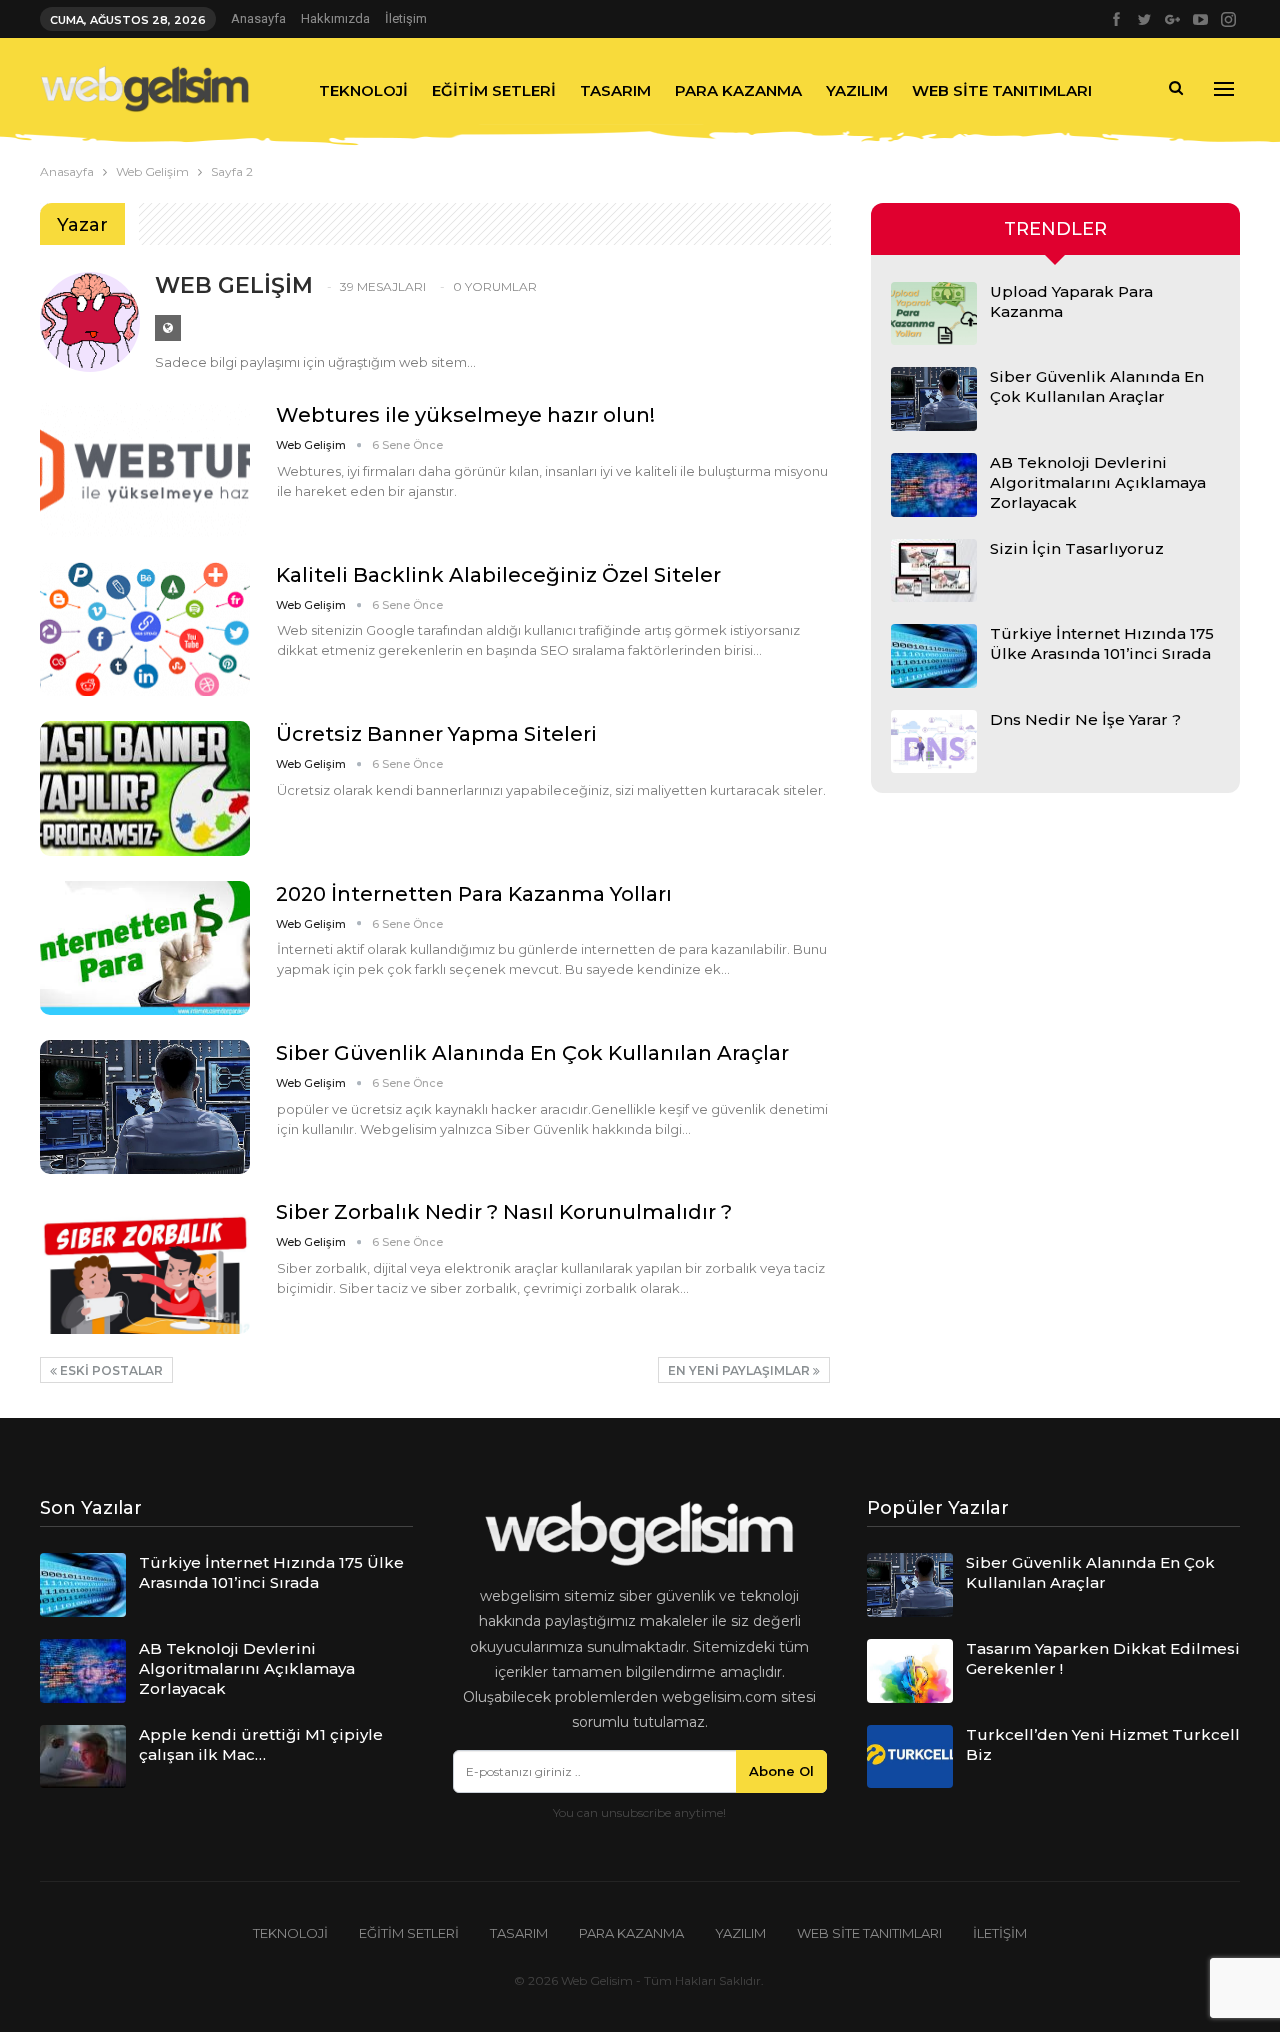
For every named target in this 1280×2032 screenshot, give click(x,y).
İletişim (406, 18)
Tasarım (615, 90)
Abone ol (781, 1771)
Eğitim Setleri (494, 90)
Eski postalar (110, 1370)
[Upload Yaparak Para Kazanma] (934, 314)
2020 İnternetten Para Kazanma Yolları (474, 894)
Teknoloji (363, 90)
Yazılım (857, 90)
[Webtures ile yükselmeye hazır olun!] (145, 469)
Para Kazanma (738, 90)
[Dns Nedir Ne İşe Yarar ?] (934, 742)
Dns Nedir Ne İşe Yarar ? (1085, 719)
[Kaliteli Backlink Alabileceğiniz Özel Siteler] (145, 629)
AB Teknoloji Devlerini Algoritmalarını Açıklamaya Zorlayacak (1098, 482)
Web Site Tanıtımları (1002, 90)
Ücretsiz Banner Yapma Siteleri (436, 734)
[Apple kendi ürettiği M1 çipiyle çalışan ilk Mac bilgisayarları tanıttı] (83, 1757)
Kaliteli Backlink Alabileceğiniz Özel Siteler (498, 575)
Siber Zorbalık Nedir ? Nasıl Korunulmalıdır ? (504, 1212)
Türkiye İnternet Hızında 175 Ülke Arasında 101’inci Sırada (1102, 643)
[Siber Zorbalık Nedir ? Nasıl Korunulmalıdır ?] (145, 1266)
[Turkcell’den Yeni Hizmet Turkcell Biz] (910, 1757)
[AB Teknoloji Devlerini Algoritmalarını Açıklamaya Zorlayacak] (934, 485)
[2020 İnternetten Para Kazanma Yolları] (145, 948)
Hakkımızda (335, 18)
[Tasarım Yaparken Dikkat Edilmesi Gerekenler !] (910, 1671)
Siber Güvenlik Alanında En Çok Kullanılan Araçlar (532, 1053)
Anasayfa (258, 18)
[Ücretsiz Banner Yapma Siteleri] (145, 788)
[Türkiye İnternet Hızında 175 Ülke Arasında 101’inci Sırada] (934, 656)
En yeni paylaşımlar (740, 1370)
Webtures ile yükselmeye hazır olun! (465, 415)
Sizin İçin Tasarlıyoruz (1077, 548)
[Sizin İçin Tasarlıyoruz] (934, 571)
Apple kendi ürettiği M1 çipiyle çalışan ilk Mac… (261, 1744)
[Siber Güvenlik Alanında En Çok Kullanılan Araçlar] (145, 1107)
